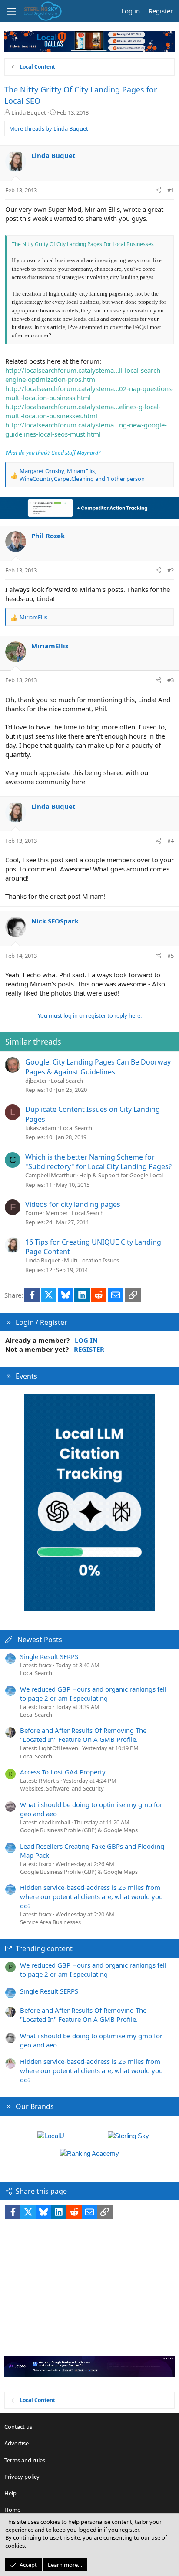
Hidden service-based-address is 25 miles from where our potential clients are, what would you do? (91, 1896)
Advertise (17, 2443)
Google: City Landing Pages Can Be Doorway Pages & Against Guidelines (98, 1067)
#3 (171, 680)
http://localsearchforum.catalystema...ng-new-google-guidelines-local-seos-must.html (86, 429)
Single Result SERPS (49, 1656)
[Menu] (11, 11)
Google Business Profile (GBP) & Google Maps (79, 1830)
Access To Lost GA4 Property (63, 1772)
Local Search (67, 1081)
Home (12, 2510)
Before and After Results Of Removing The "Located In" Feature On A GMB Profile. (83, 1735)
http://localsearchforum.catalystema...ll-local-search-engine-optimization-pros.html (84, 375)
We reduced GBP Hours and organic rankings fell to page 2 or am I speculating (93, 1694)
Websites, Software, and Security (62, 1788)
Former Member (46, 1213)
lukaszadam (41, 1128)
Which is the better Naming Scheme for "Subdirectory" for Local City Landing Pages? (98, 1162)
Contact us (18, 2427)
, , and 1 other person (82, 475)
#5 (171, 956)
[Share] (158, 190)
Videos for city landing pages (73, 1204)
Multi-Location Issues (91, 1260)
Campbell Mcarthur (50, 1175)
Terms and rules (25, 2460)
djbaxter (36, 1081)
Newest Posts (40, 1640)
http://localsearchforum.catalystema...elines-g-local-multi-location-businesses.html (83, 411)
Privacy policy (22, 2477)
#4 (171, 841)
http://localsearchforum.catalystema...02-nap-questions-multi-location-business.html (89, 393)
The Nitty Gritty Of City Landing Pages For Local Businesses (83, 244)
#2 (171, 570)
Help (10, 2493)
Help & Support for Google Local (121, 1175)
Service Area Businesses (50, 1922)
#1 (171, 190)
